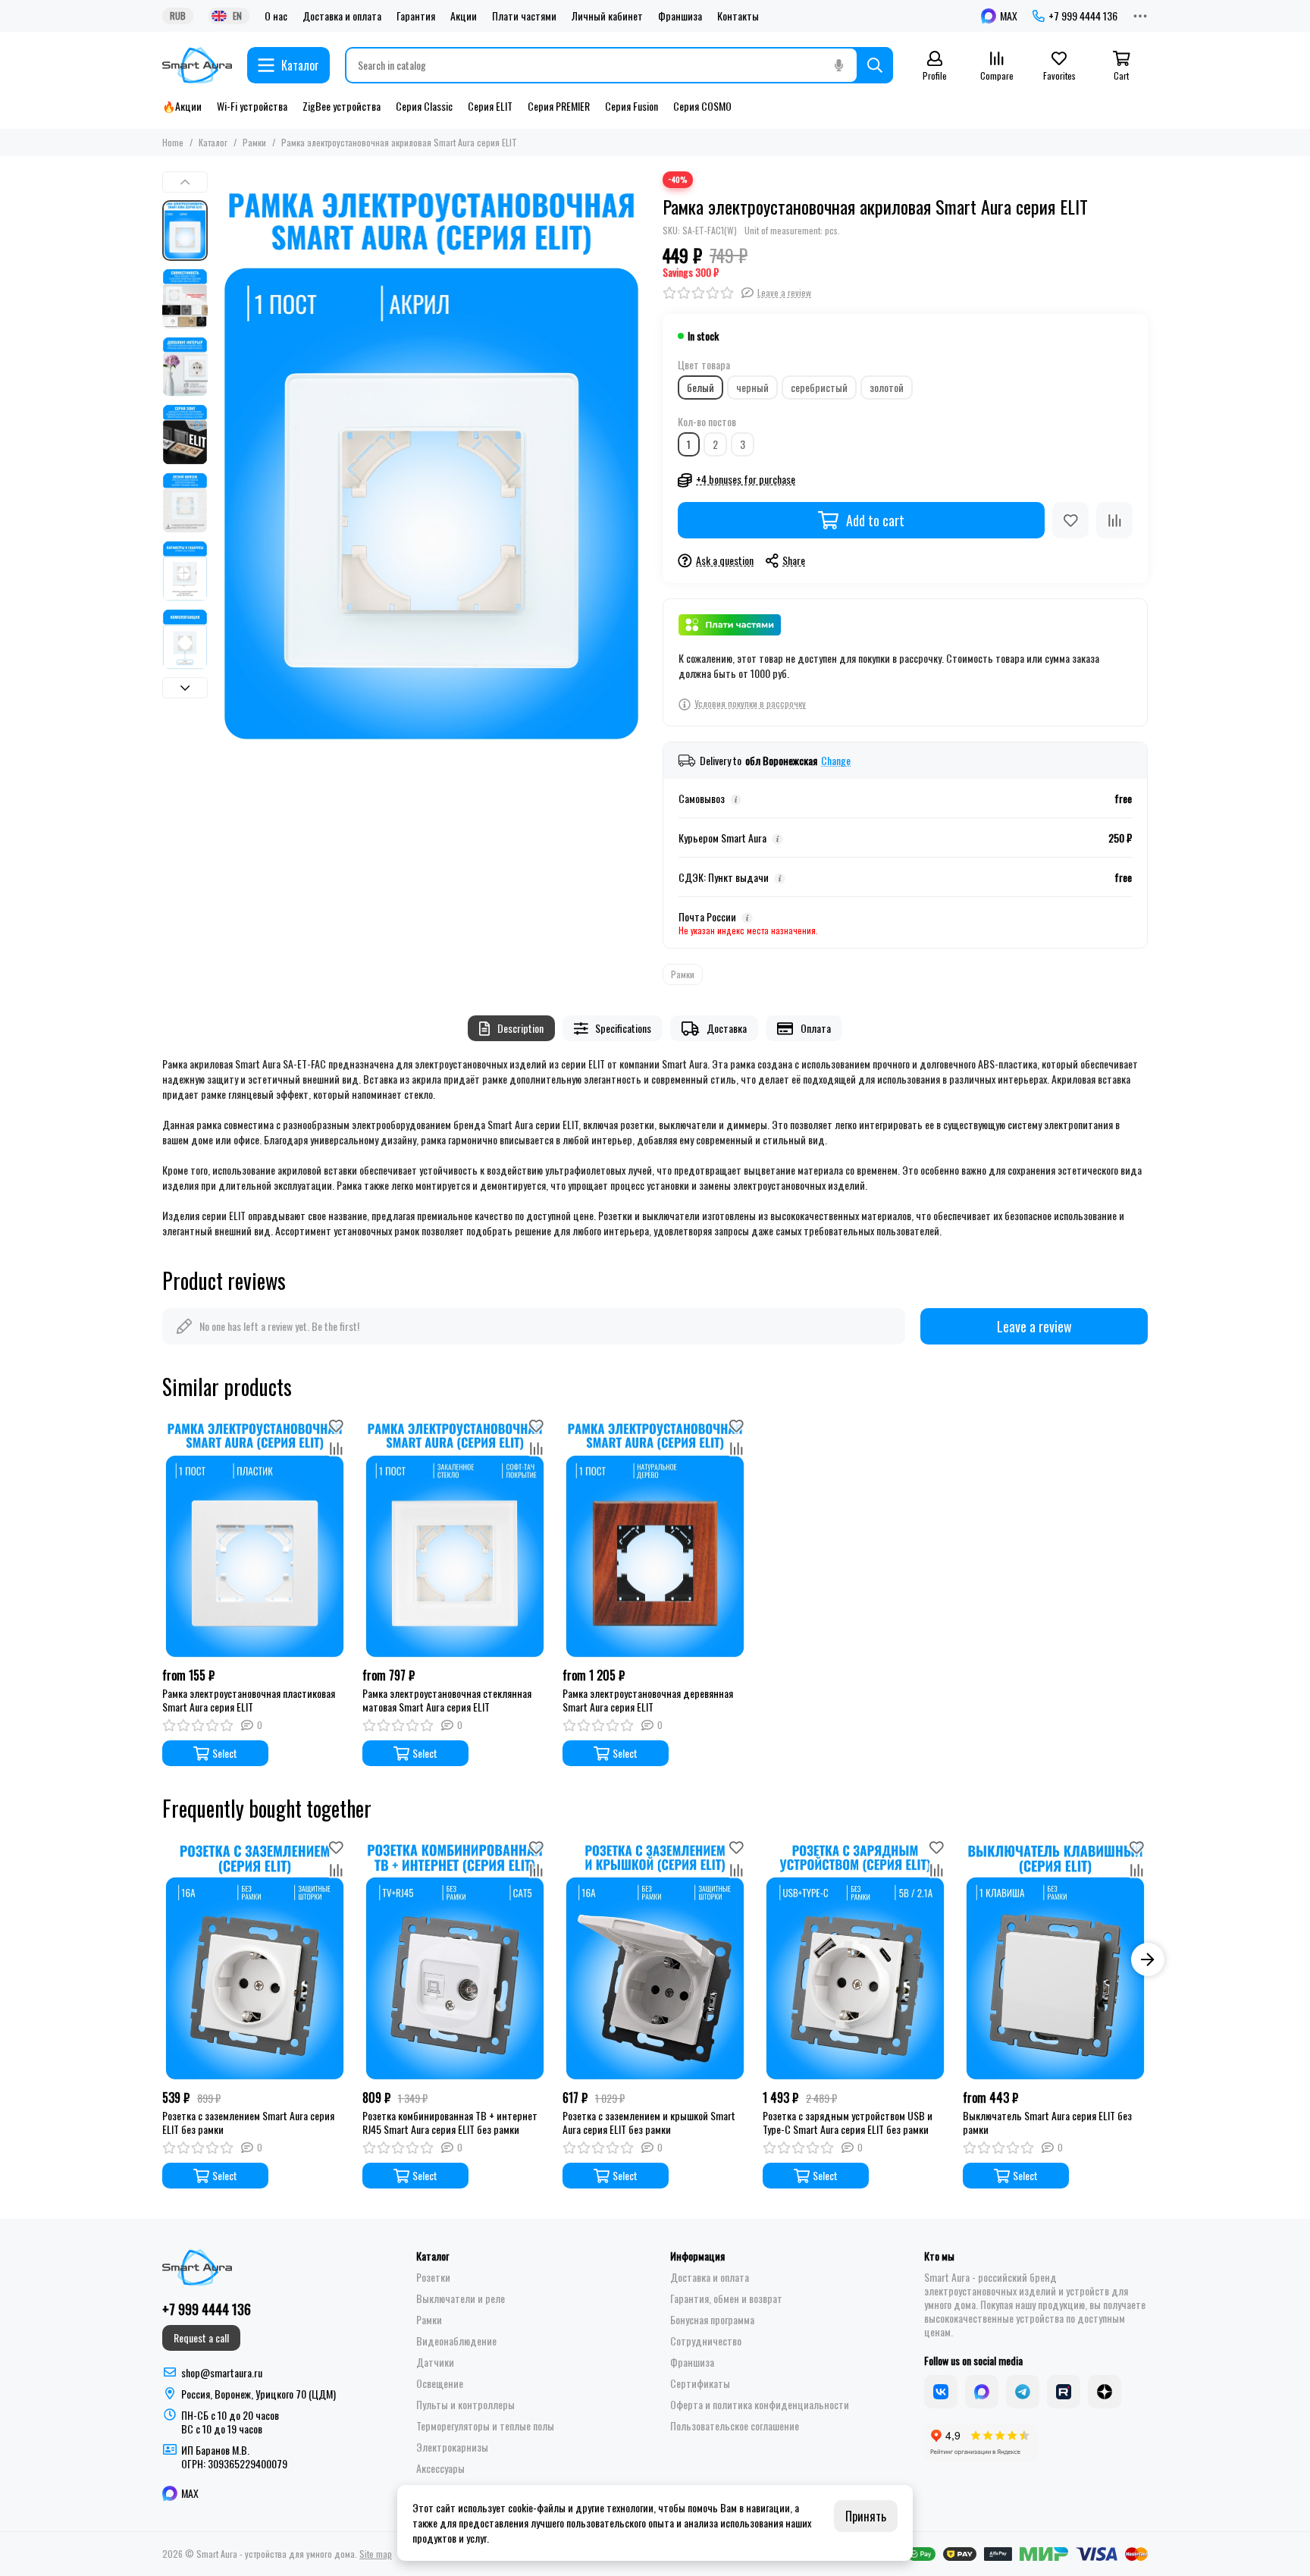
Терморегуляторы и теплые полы (485, 2426)
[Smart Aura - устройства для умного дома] (197, 65)
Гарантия (416, 16)
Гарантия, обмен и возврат (726, 2298)
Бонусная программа (712, 2320)
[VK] (941, 2392)
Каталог (213, 142)
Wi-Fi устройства (252, 106)
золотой (887, 387)
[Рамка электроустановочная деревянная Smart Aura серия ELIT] (655, 1537)
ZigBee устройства (342, 106)
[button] (223, 459)
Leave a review (1034, 1326)
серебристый (819, 387)
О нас (276, 16)
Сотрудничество (706, 2341)
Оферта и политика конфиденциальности (760, 2405)
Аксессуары (440, 2468)
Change (836, 761)
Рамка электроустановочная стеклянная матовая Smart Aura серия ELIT (447, 1700)
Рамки (254, 142)
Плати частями (524, 16)
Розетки (433, 2277)
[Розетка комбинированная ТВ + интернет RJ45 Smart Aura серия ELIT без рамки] (455, 1959)
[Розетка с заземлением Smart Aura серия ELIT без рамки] (255, 1959)
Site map (376, 2554)
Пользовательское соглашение (735, 2426)
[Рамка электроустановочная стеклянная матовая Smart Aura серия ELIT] (455, 1537)
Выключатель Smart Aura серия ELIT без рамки (1047, 2123)
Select (225, 1753)
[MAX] (982, 2392)
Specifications (623, 1028)
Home (173, 142)
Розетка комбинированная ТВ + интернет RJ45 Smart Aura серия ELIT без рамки (450, 2123)
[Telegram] (1023, 2392)
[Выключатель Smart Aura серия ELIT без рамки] (1055, 1959)
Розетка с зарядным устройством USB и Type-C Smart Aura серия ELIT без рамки (848, 2123)
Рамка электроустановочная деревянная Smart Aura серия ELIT (648, 1700)
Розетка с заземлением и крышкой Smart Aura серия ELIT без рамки (649, 2123)
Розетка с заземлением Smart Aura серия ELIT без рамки (248, 2123)
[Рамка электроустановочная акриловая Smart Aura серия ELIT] (431, 459)
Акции (464, 16)
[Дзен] (1105, 2392)
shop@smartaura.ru (222, 2372)
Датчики (435, 2362)
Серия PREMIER (559, 106)
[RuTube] (1064, 2392)
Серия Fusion (631, 106)
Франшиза (680, 16)
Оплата (816, 1028)
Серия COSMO (702, 106)
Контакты (738, 16)
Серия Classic (424, 106)
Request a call (201, 2338)
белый (700, 387)
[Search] (875, 65)
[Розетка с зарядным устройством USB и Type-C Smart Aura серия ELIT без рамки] (855, 1959)
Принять (866, 2516)
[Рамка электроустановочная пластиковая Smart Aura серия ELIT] (255, 1537)
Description (520, 1028)
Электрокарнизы (452, 2447)
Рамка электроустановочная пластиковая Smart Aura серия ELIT (249, 1700)
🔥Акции (182, 106)
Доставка (727, 1028)
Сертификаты (700, 2383)
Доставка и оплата (342, 16)
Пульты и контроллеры (465, 2405)
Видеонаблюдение (456, 2341)
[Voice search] (838, 65)
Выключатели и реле (461, 2298)
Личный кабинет (607, 16)
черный (752, 387)
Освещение (440, 2383)
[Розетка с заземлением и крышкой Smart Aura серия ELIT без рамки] (655, 1959)
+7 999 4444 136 (1083, 16)
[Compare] (1114, 520)
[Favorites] (1070, 520)
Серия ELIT (490, 106)
